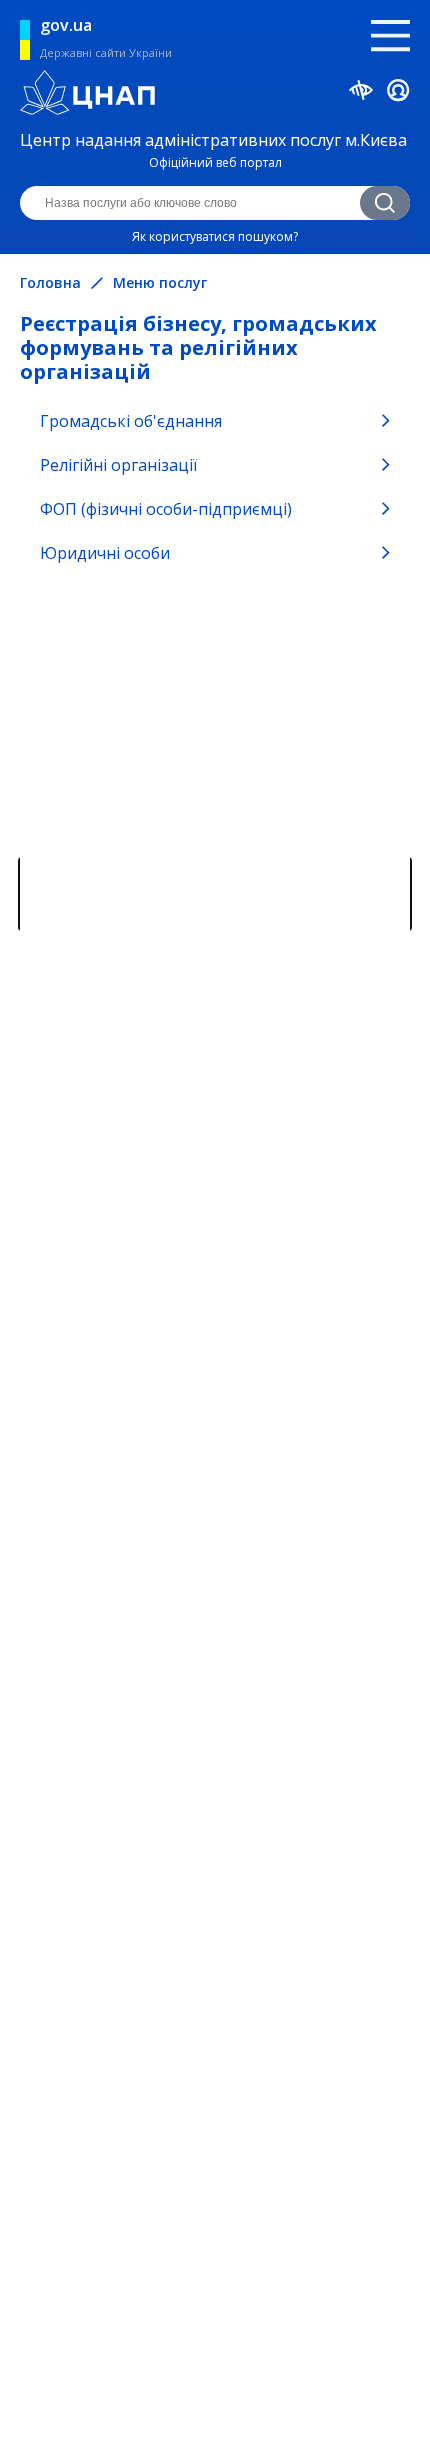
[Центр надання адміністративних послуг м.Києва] (212, 95)
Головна (50, 283)
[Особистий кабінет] (398, 93)
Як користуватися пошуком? (215, 236)
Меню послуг (160, 283)
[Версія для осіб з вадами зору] (361, 93)
